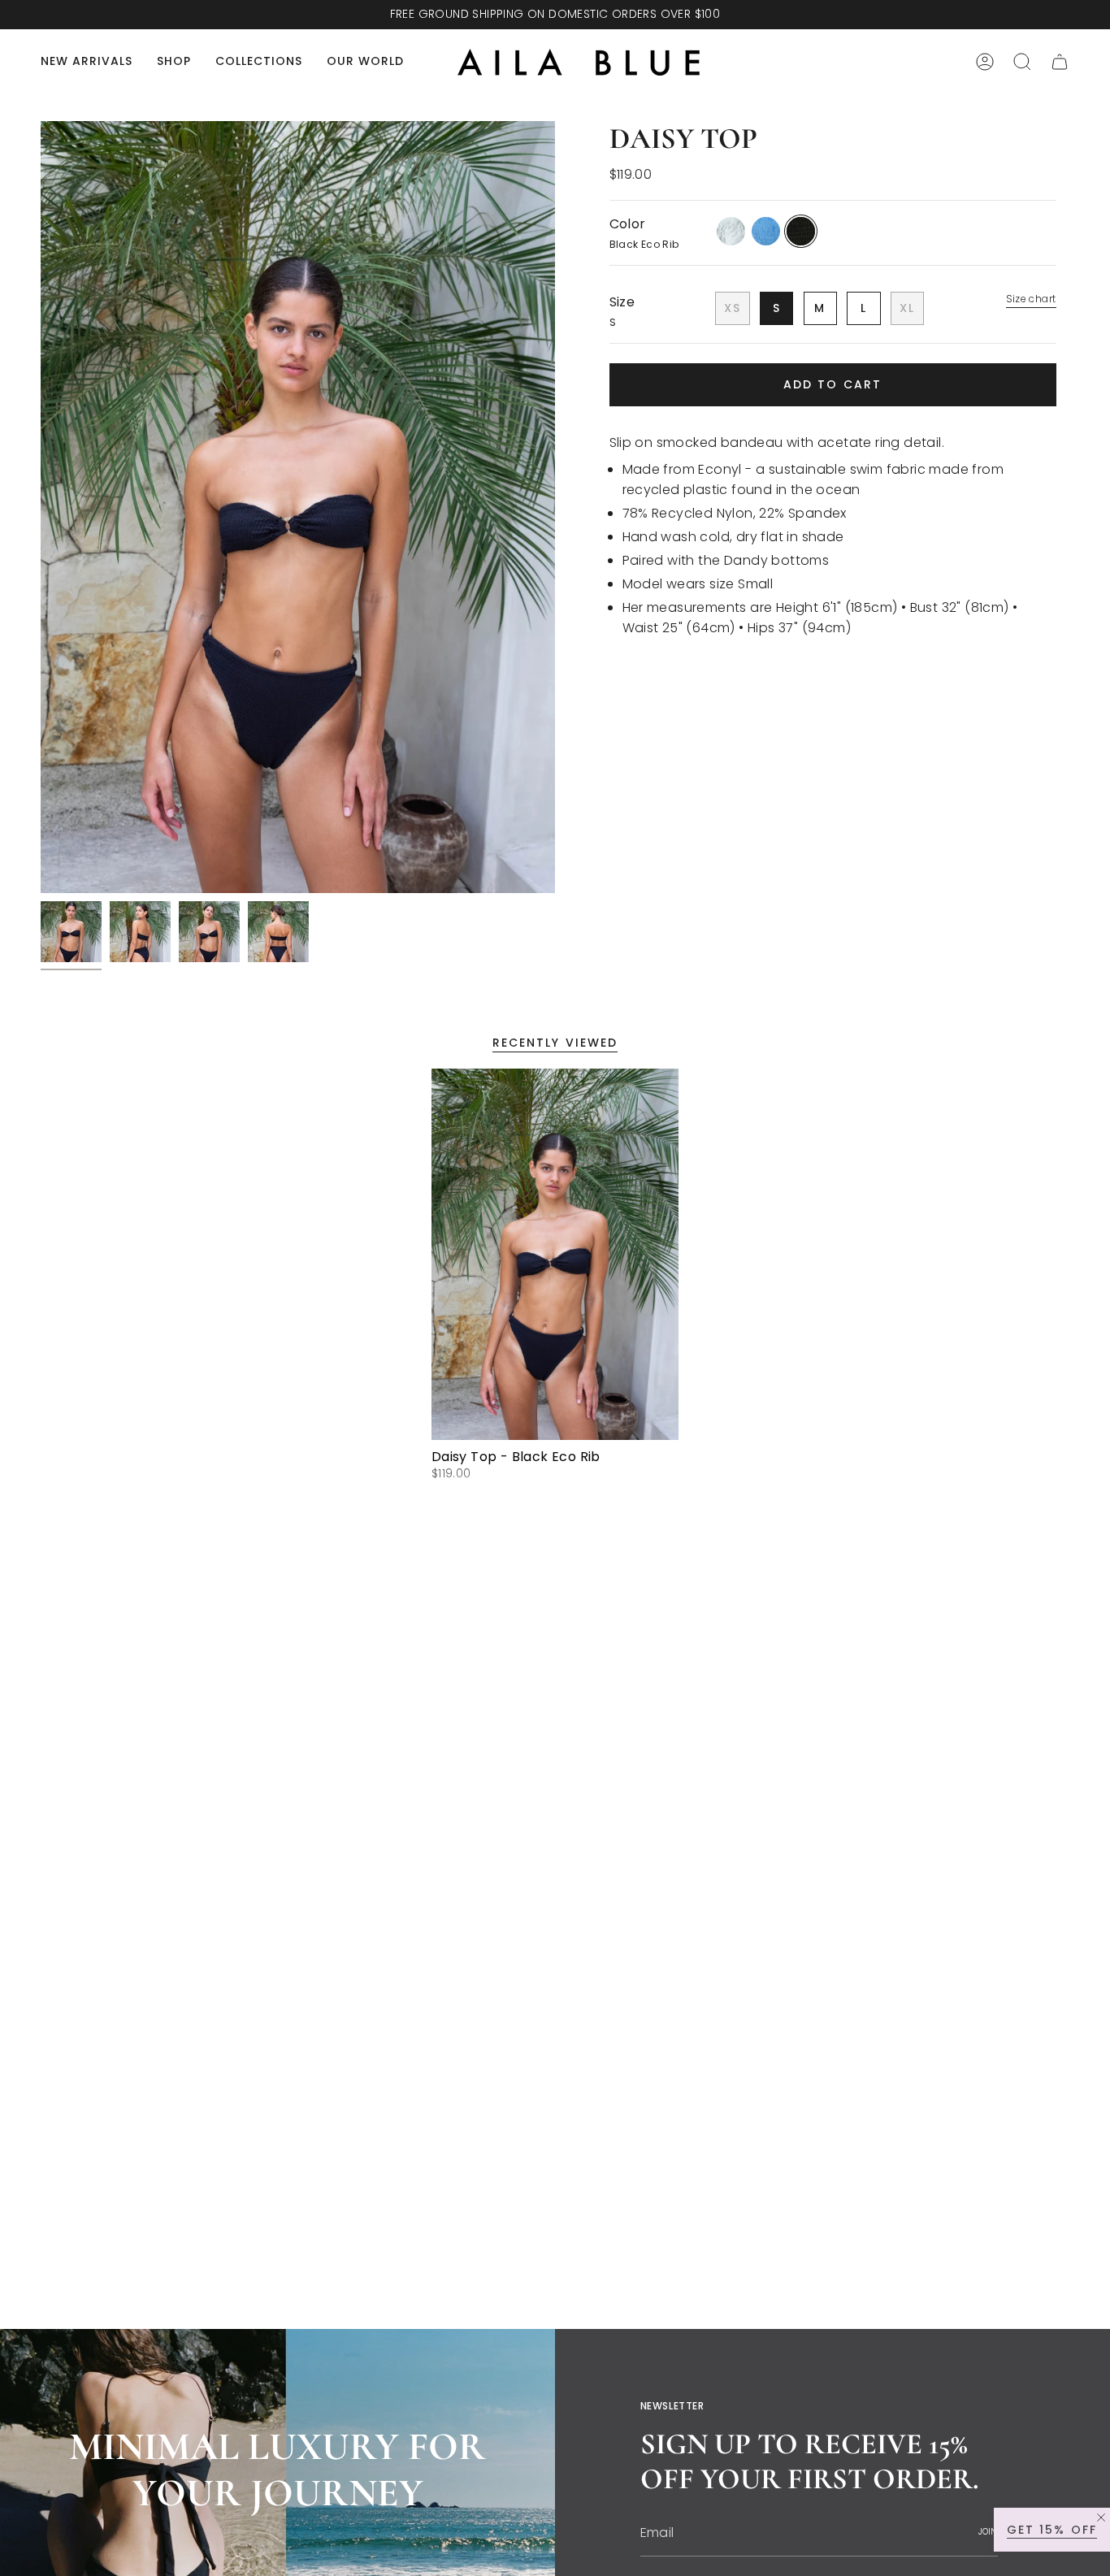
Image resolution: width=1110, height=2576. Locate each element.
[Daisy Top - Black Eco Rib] (555, 1254)
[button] (174, 62)
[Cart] (1060, 62)
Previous (41, 507)
